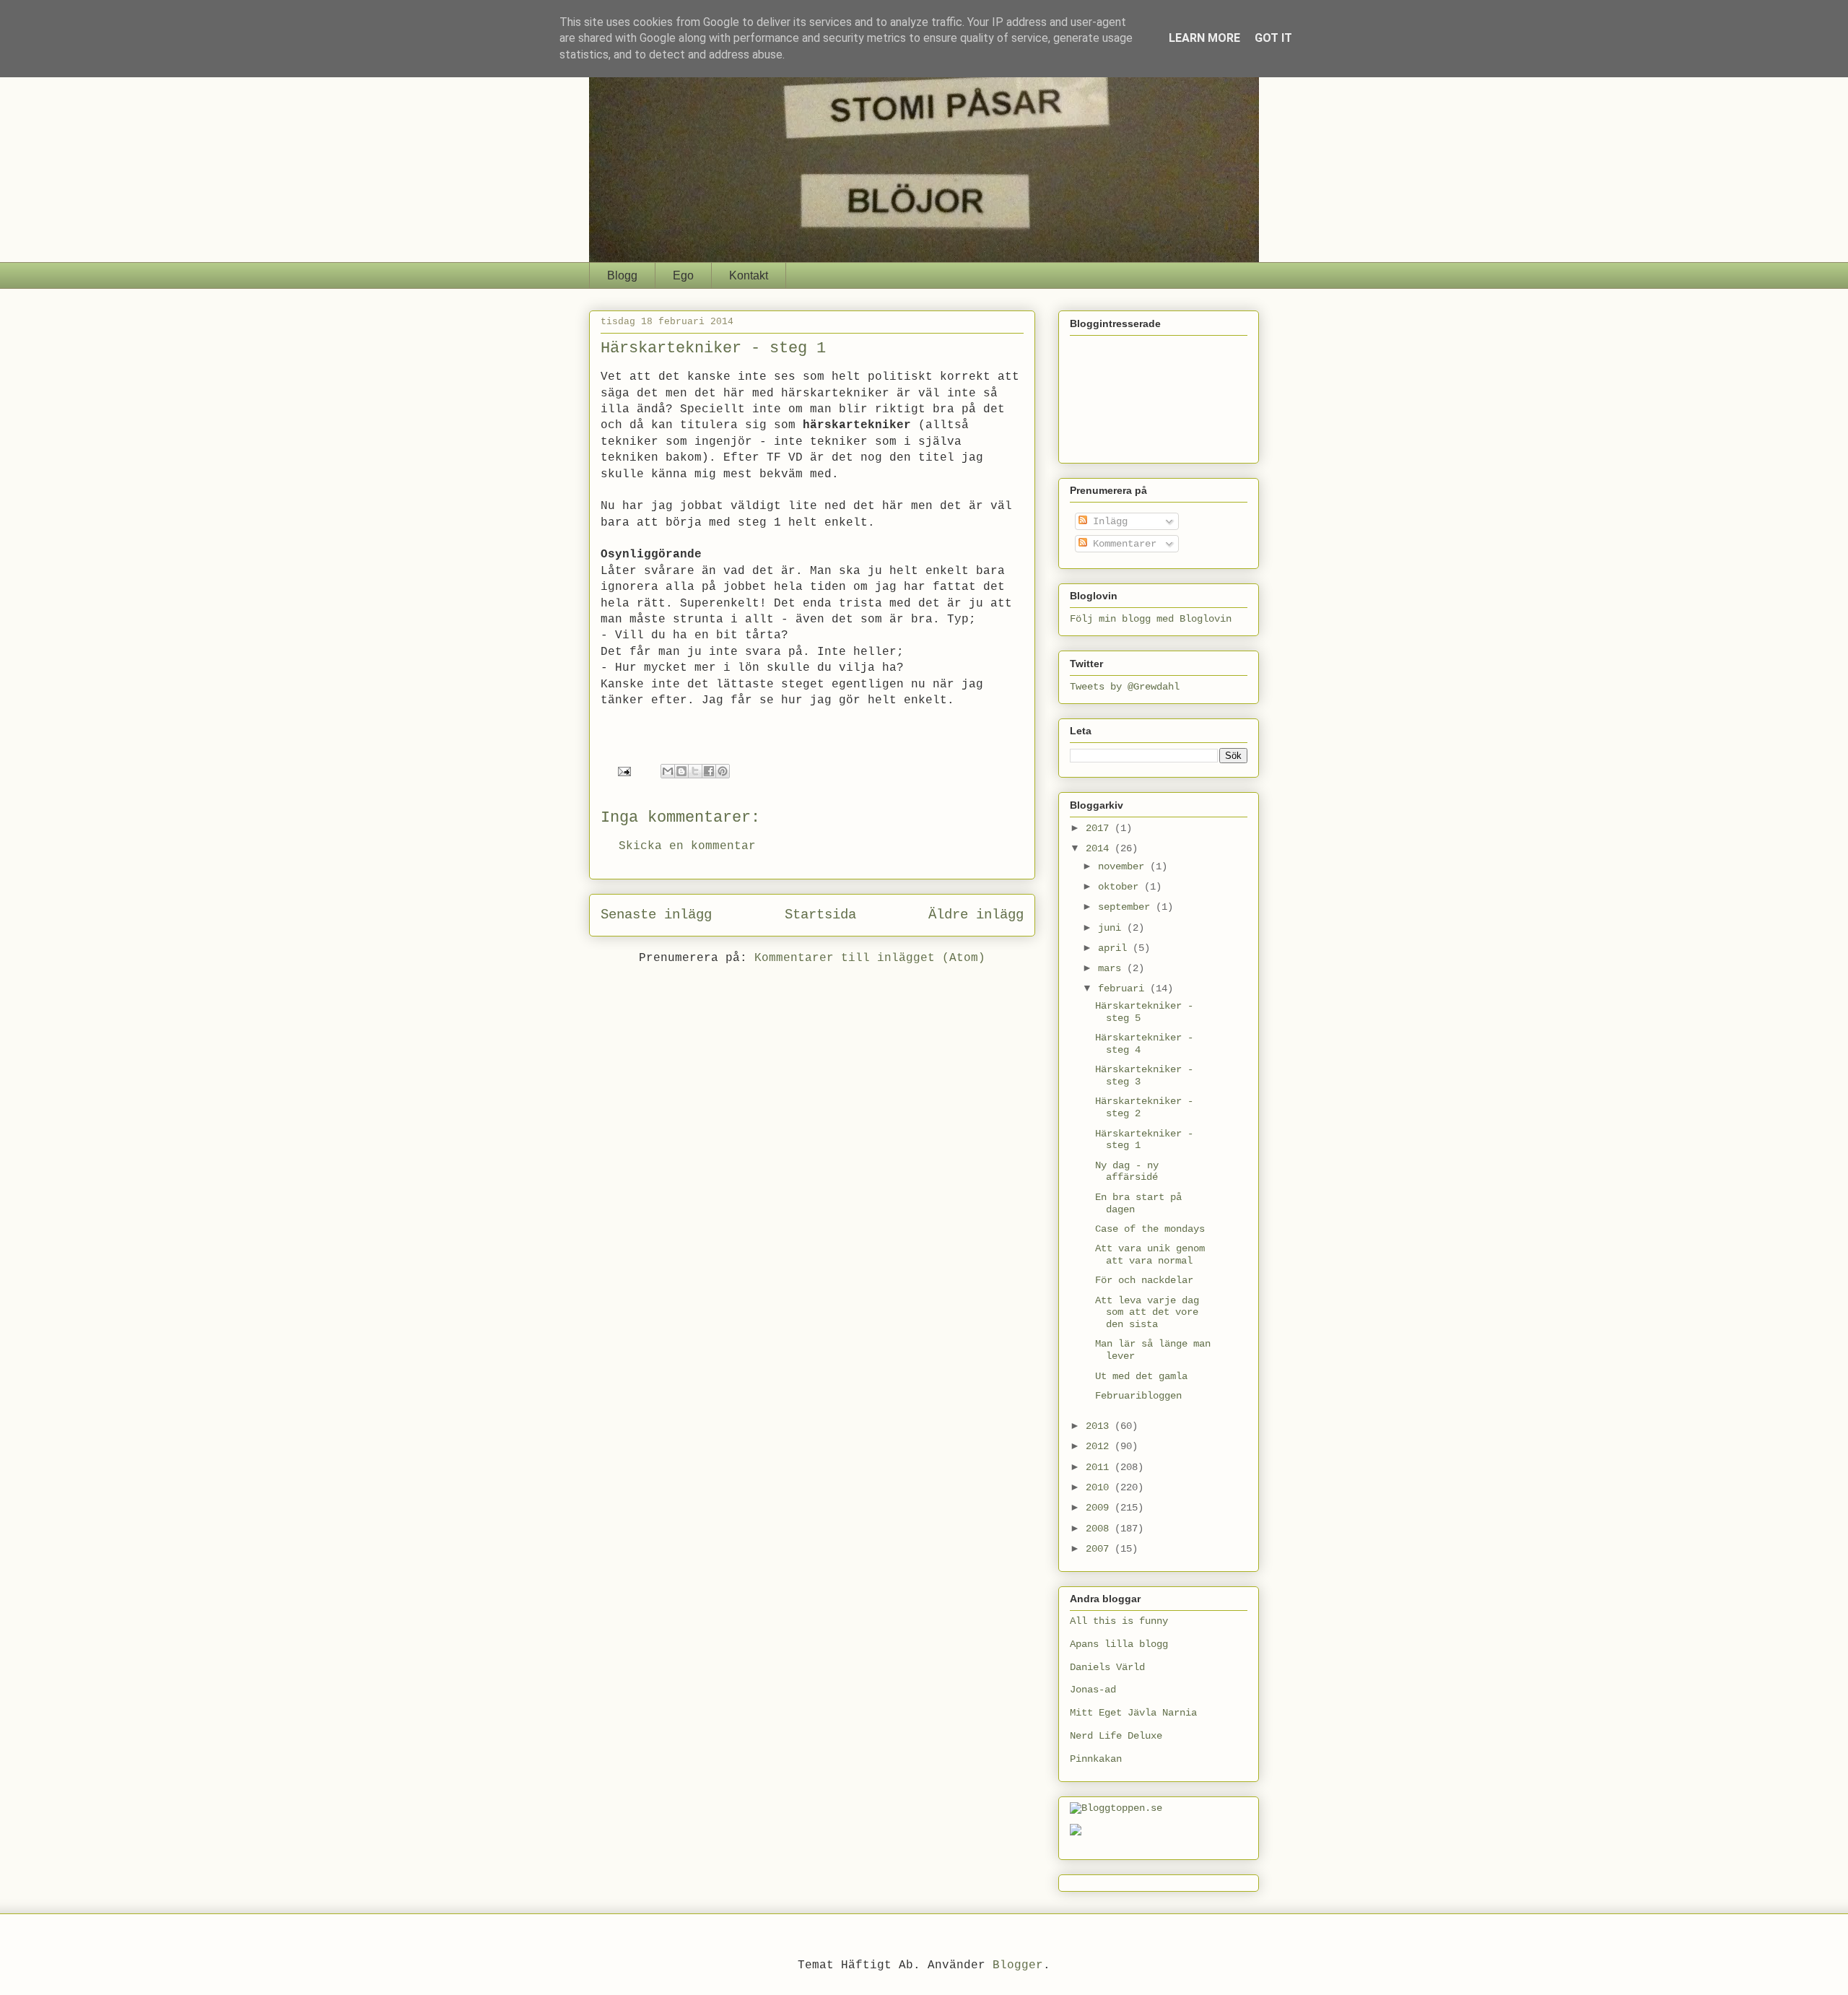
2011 (1100, 1467)
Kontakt (749, 275)
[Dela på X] (695, 771)
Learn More (1204, 38)
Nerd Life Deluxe (1116, 1736)
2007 (1100, 1549)
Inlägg (1107, 521)
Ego (683, 275)
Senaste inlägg (656, 915)
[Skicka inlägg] (625, 772)
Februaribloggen (1138, 1396)
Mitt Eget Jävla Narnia (1133, 1713)
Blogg (622, 275)
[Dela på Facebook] (709, 771)
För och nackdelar (1144, 1280)
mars (1112, 968)
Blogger (1018, 1965)
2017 (1100, 828)
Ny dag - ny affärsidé (1127, 1172)
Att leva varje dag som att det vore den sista (1147, 1313)
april (1115, 948)
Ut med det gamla (1141, 1376)
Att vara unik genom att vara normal (1150, 1255)
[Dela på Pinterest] (723, 771)
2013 (1100, 1426)
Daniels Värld (1107, 1667)
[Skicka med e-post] (668, 771)
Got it (1273, 38)
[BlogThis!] (681, 771)
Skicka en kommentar (687, 846)
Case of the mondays (1150, 1229)
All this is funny (1119, 1621)
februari (1124, 988)
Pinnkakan (1096, 1759)
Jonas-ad (1093, 1690)
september (1127, 907)
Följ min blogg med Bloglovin (1151, 619)
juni (1112, 928)
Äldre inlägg (976, 915)
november (1124, 866)
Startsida (820, 915)
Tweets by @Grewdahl (1125, 687)
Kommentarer (1122, 544)
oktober (1121, 887)
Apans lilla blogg (1119, 1644)
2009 (1100, 1508)
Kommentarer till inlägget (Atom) (870, 958)
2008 (1100, 1529)
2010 (1100, 1487)
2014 (1100, 848)
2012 (1100, 1446)
